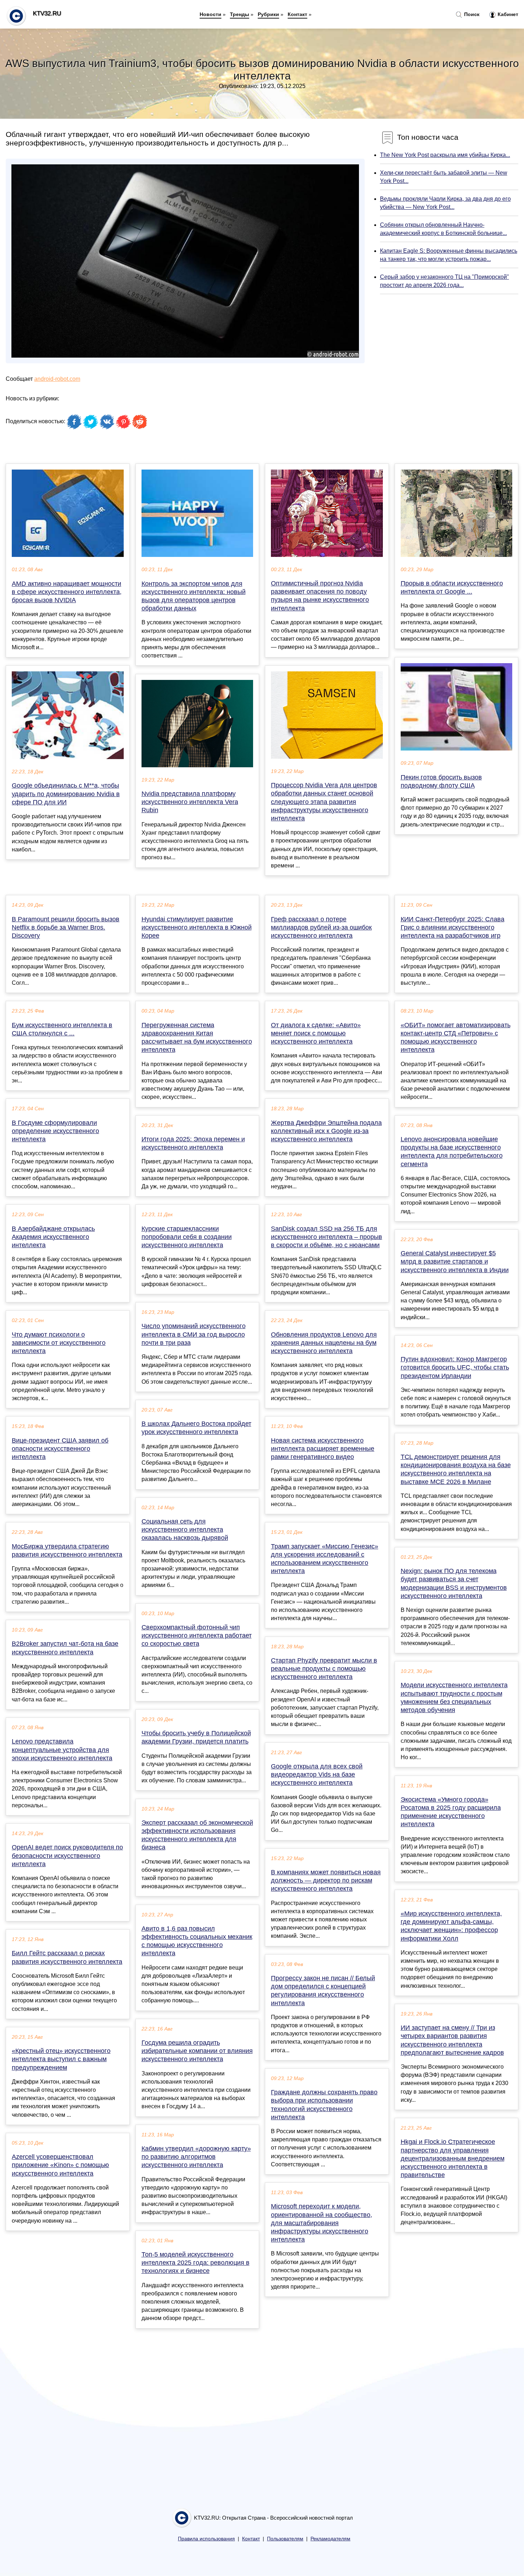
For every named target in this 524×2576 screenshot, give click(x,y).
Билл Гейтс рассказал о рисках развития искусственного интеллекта (67, 1957)
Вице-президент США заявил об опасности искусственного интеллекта (60, 1449)
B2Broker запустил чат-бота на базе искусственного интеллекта (65, 1648)
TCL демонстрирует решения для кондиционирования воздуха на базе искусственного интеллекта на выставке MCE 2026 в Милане (456, 1469)
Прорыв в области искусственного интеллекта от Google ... (452, 587)
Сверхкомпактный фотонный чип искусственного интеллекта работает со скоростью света (197, 1635)
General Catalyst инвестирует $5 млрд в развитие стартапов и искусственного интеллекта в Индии (455, 1261)
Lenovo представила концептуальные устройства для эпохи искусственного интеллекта (62, 1750)
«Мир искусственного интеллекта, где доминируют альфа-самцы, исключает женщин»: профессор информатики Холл (451, 1926)
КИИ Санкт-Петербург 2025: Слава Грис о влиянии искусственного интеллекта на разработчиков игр (453, 927)
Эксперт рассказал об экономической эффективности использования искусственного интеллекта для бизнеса (197, 1835)
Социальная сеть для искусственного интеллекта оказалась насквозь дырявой (185, 1530)
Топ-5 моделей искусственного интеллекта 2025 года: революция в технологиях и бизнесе (196, 2263)
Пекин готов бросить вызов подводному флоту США (441, 781)
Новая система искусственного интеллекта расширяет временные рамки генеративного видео (323, 1449)
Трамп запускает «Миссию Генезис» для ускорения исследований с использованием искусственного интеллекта (325, 1559)
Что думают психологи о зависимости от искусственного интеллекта (59, 1343)
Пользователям (285, 2539)
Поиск (471, 14)
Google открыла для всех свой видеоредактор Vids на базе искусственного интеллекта (317, 1774)
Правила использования (206, 2539)
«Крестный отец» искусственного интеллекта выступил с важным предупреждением (61, 2059)
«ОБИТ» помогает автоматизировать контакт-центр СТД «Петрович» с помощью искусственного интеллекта (456, 1038)
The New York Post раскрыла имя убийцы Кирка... (445, 155)
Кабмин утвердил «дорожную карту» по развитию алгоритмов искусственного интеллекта (196, 2157)
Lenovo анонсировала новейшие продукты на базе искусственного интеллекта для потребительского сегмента (452, 1152)
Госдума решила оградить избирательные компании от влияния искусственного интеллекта (197, 2051)
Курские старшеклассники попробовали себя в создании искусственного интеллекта (187, 1237)
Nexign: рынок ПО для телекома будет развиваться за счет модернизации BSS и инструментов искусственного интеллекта (454, 1583)
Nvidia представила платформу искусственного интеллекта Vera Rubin (190, 802)
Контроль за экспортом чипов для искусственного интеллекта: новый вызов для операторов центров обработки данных (194, 596)
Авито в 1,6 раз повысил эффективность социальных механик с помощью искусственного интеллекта (197, 1941)
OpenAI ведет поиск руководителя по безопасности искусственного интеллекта (67, 1855)
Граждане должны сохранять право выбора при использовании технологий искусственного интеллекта (324, 2105)
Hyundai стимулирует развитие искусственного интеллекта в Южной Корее (197, 927)
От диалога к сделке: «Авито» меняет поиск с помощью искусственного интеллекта (316, 1033)
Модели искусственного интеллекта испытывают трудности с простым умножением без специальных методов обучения (454, 1697)
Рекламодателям (330, 2539)
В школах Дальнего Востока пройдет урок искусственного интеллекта (196, 1428)
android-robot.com (57, 379)
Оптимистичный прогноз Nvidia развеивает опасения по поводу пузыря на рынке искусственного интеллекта (320, 596)
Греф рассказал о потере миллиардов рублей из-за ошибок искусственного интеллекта (321, 927)
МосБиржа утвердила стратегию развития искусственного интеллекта (67, 1550)
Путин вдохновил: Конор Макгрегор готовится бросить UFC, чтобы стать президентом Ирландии (455, 1367)
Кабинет (507, 14)
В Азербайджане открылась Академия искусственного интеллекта (53, 1237)
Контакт (297, 14)
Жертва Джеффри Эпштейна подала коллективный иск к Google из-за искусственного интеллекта (326, 1131)
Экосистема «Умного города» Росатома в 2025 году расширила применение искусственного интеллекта (451, 1812)
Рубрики (268, 14)
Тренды (240, 14)
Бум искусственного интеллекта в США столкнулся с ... (62, 1029)
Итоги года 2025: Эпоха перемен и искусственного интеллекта (193, 1143)
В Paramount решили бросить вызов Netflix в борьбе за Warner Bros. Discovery (66, 927)
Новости (210, 14)
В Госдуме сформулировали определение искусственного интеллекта (55, 1131)
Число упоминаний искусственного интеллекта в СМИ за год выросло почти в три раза (194, 1334)
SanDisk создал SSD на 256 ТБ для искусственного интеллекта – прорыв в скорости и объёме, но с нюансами (327, 1237)
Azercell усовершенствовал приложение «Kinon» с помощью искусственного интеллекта (60, 2165)
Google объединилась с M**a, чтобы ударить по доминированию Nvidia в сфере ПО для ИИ (66, 794)
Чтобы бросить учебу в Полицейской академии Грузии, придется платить (196, 1737)
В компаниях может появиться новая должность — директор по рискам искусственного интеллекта (326, 1880)
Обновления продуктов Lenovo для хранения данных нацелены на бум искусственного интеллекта (324, 1343)
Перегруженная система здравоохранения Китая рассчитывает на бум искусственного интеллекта (197, 1038)
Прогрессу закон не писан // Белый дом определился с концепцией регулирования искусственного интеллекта (323, 1991)
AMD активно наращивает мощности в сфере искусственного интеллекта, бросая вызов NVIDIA (67, 592)
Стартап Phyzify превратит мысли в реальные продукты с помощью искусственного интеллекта (324, 1669)
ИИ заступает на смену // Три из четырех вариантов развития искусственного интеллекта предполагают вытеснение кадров (452, 2040)
